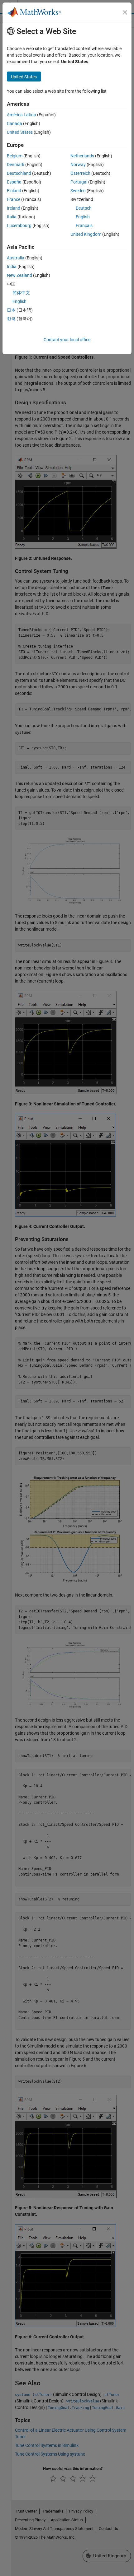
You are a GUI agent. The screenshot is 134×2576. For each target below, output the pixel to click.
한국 (11, 319)
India (12, 267)
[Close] (125, 12)
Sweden (78, 191)
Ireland (14, 208)
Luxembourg (19, 226)
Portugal (79, 182)
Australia (16, 258)
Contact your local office (67, 340)
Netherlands (82, 156)
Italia (12, 217)
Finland (14, 191)
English (83, 217)
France (14, 199)
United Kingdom (86, 234)
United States (20, 132)
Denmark (16, 165)
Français (84, 226)
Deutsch (84, 208)
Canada (14, 123)
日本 (11, 310)
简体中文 (21, 293)
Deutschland (19, 173)
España (14, 182)
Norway (78, 165)
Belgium (15, 156)
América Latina (22, 115)
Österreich (80, 173)
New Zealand (19, 275)
